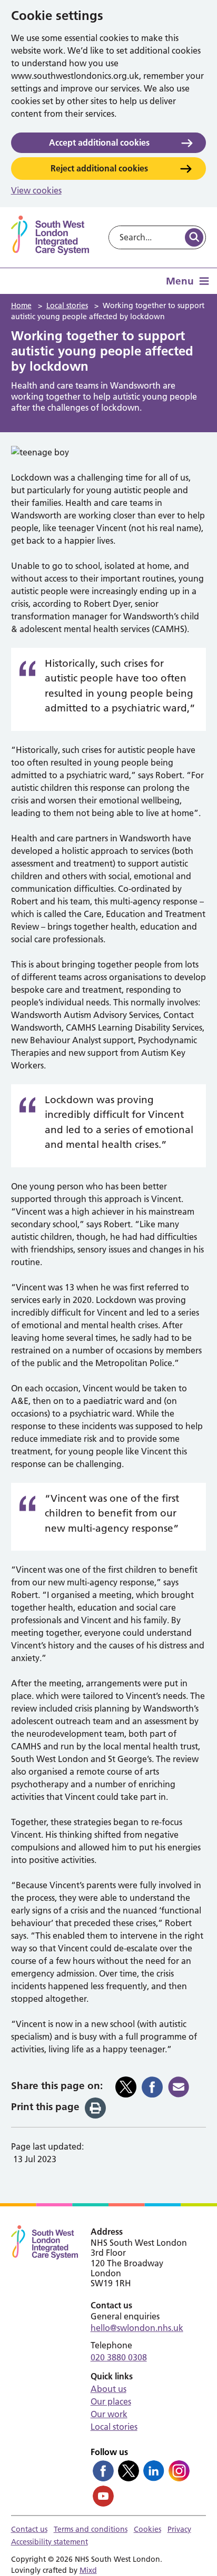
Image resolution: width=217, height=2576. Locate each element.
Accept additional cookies (99, 142)
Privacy (179, 2529)
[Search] (194, 237)
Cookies (147, 2529)
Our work (109, 2414)
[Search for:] (146, 237)
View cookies (36, 190)
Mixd (88, 2570)
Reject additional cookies (99, 168)
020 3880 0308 (119, 2357)
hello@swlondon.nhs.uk (137, 2328)
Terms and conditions (91, 2529)
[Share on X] (126, 2087)
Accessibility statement (50, 2542)
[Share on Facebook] (152, 2087)
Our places (111, 2401)
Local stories (114, 2427)
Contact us (29, 2529)
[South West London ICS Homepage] (50, 235)
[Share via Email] (179, 2087)
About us (108, 2389)
